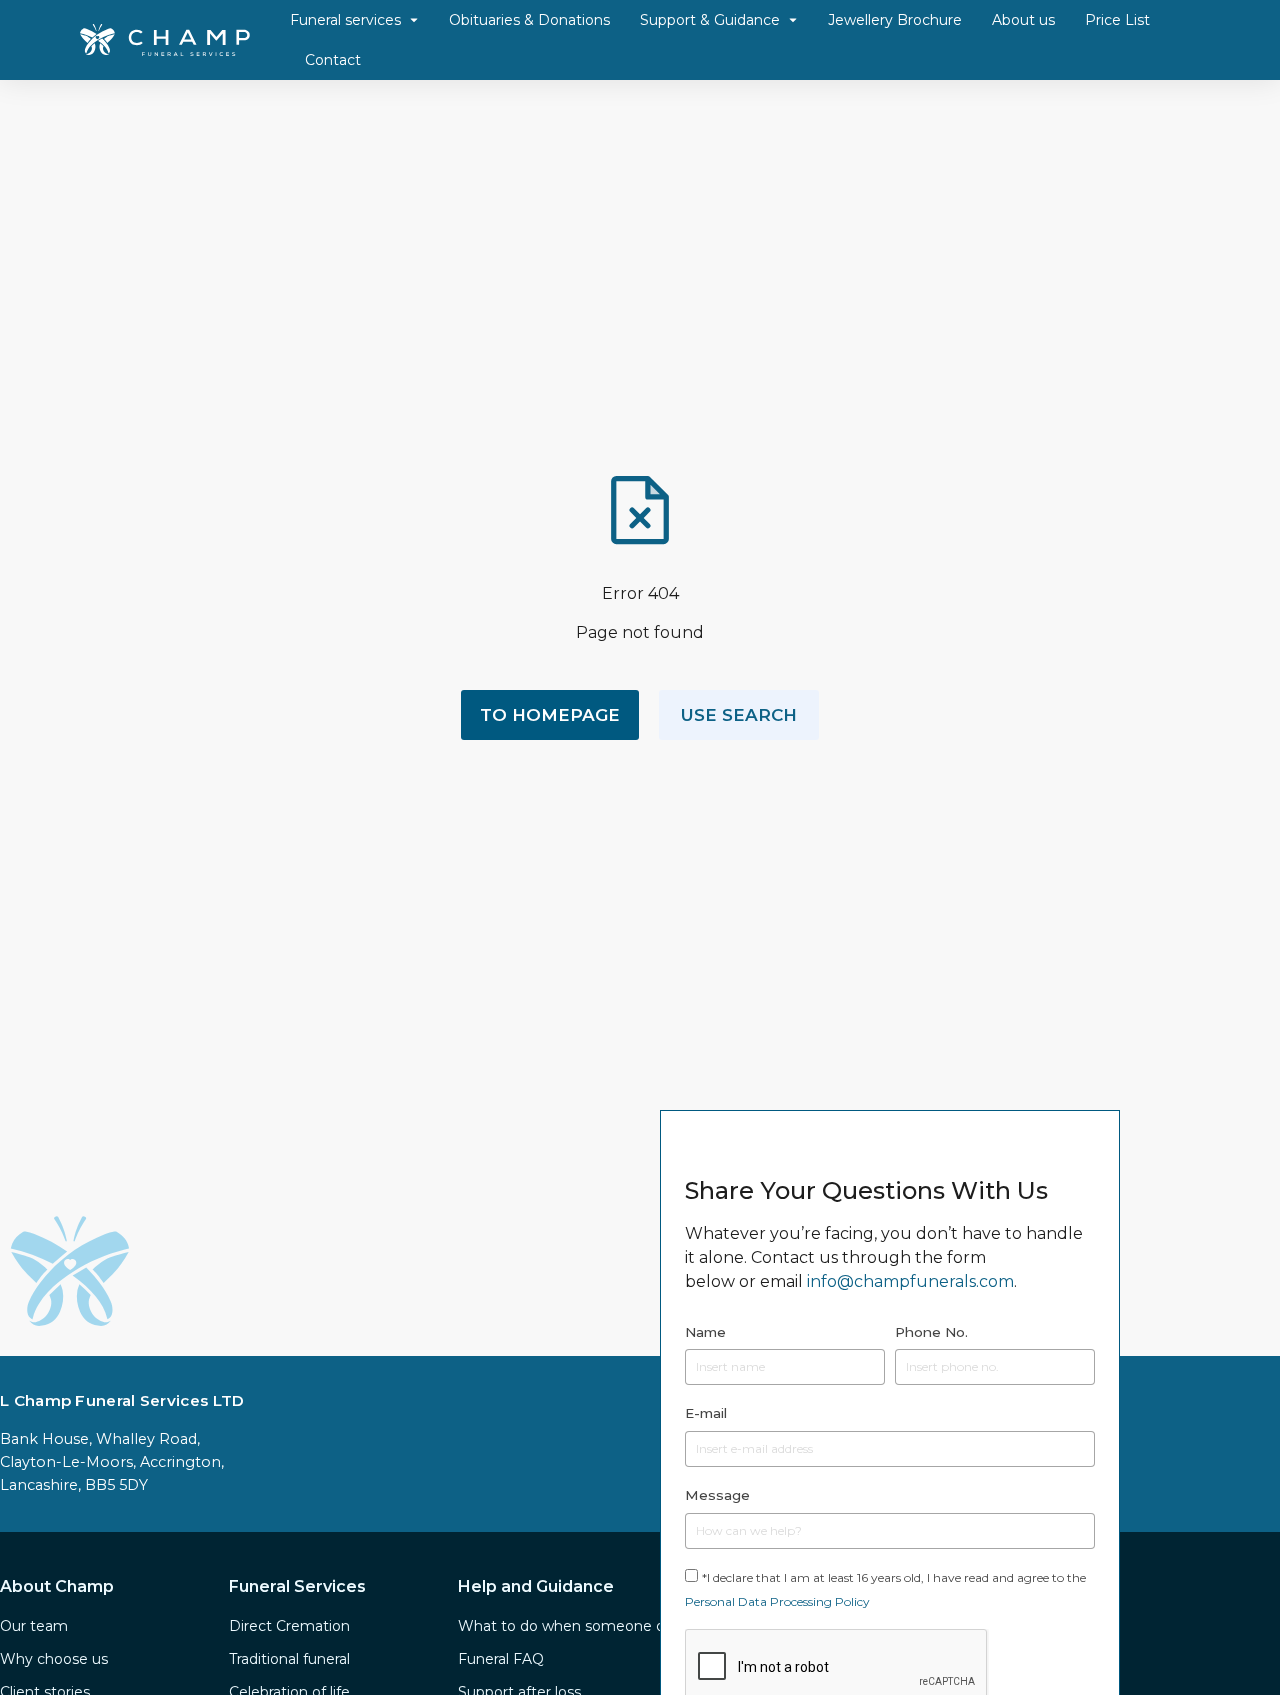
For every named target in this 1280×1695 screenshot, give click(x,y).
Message (717, 1495)
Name (705, 1332)
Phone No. (931, 1332)
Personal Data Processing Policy (777, 1601)
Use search (739, 715)
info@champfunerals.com (910, 1281)
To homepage (550, 715)
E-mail (706, 1413)
